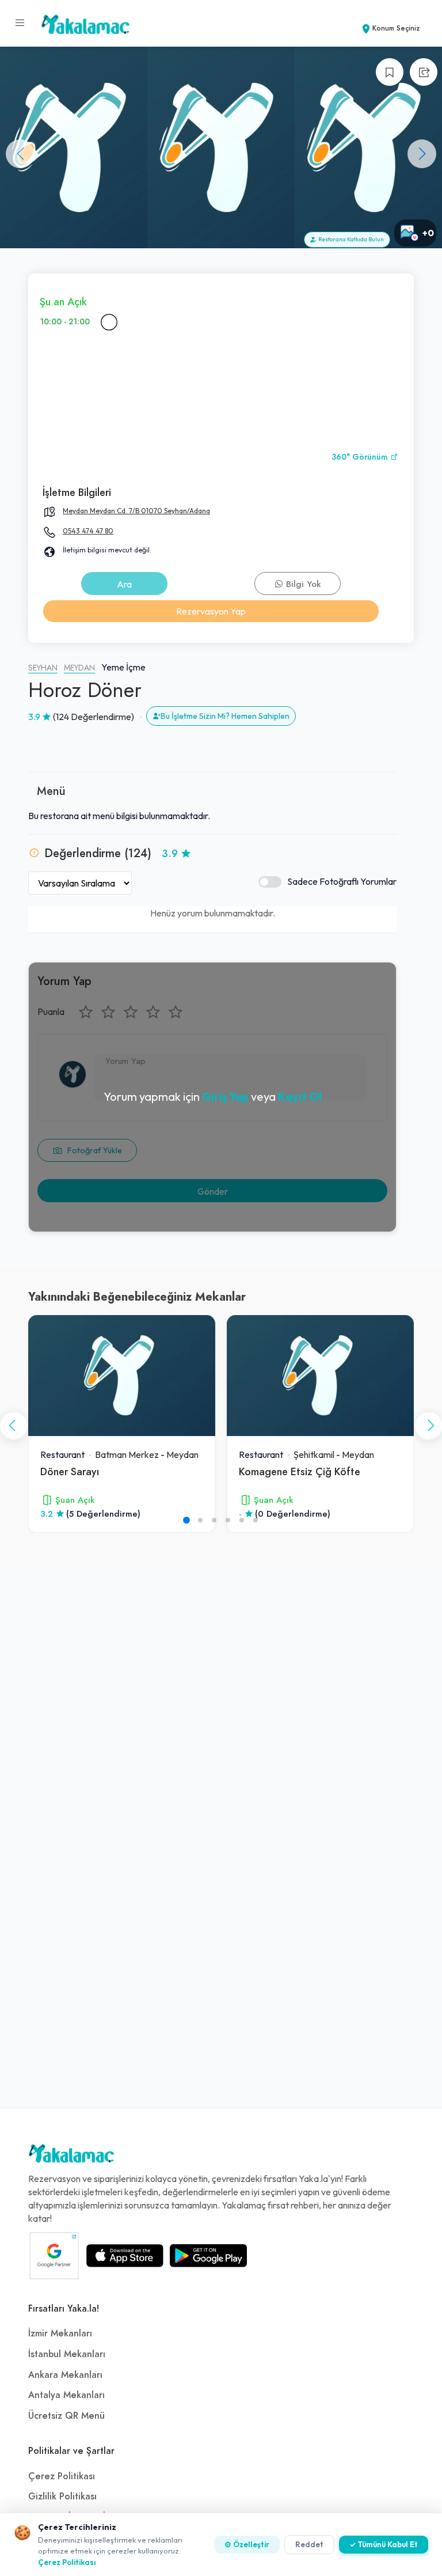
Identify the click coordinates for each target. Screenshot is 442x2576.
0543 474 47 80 (88, 531)
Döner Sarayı (70, 1471)
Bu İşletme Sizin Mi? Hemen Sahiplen (225, 716)
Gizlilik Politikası (62, 2497)
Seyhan (43, 668)
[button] (422, 154)
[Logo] (71, 2156)
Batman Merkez (127, 1454)
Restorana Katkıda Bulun (350, 239)
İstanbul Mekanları (67, 2354)
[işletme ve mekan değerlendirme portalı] (20, 23)
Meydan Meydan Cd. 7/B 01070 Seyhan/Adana (136, 511)
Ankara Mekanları (65, 2375)
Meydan (79, 668)
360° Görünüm (361, 457)
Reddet (309, 2544)
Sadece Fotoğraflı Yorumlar (342, 881)
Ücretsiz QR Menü (66, 2416)
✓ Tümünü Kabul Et (384, 2544)
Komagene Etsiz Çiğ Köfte (300, 1471)
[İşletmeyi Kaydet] (390, 72)
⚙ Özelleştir (247, 2544)
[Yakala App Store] (125, 2256)
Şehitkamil (314, 1454)
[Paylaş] (424, 72)
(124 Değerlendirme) (94, 717)
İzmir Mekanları (60, 2333)
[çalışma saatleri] (109, 322)
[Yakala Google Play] (208, 2256)
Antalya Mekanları (66, 2395)
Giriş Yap (225, 1096)
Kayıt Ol (300, 1096)
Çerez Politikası (62, 2476)
